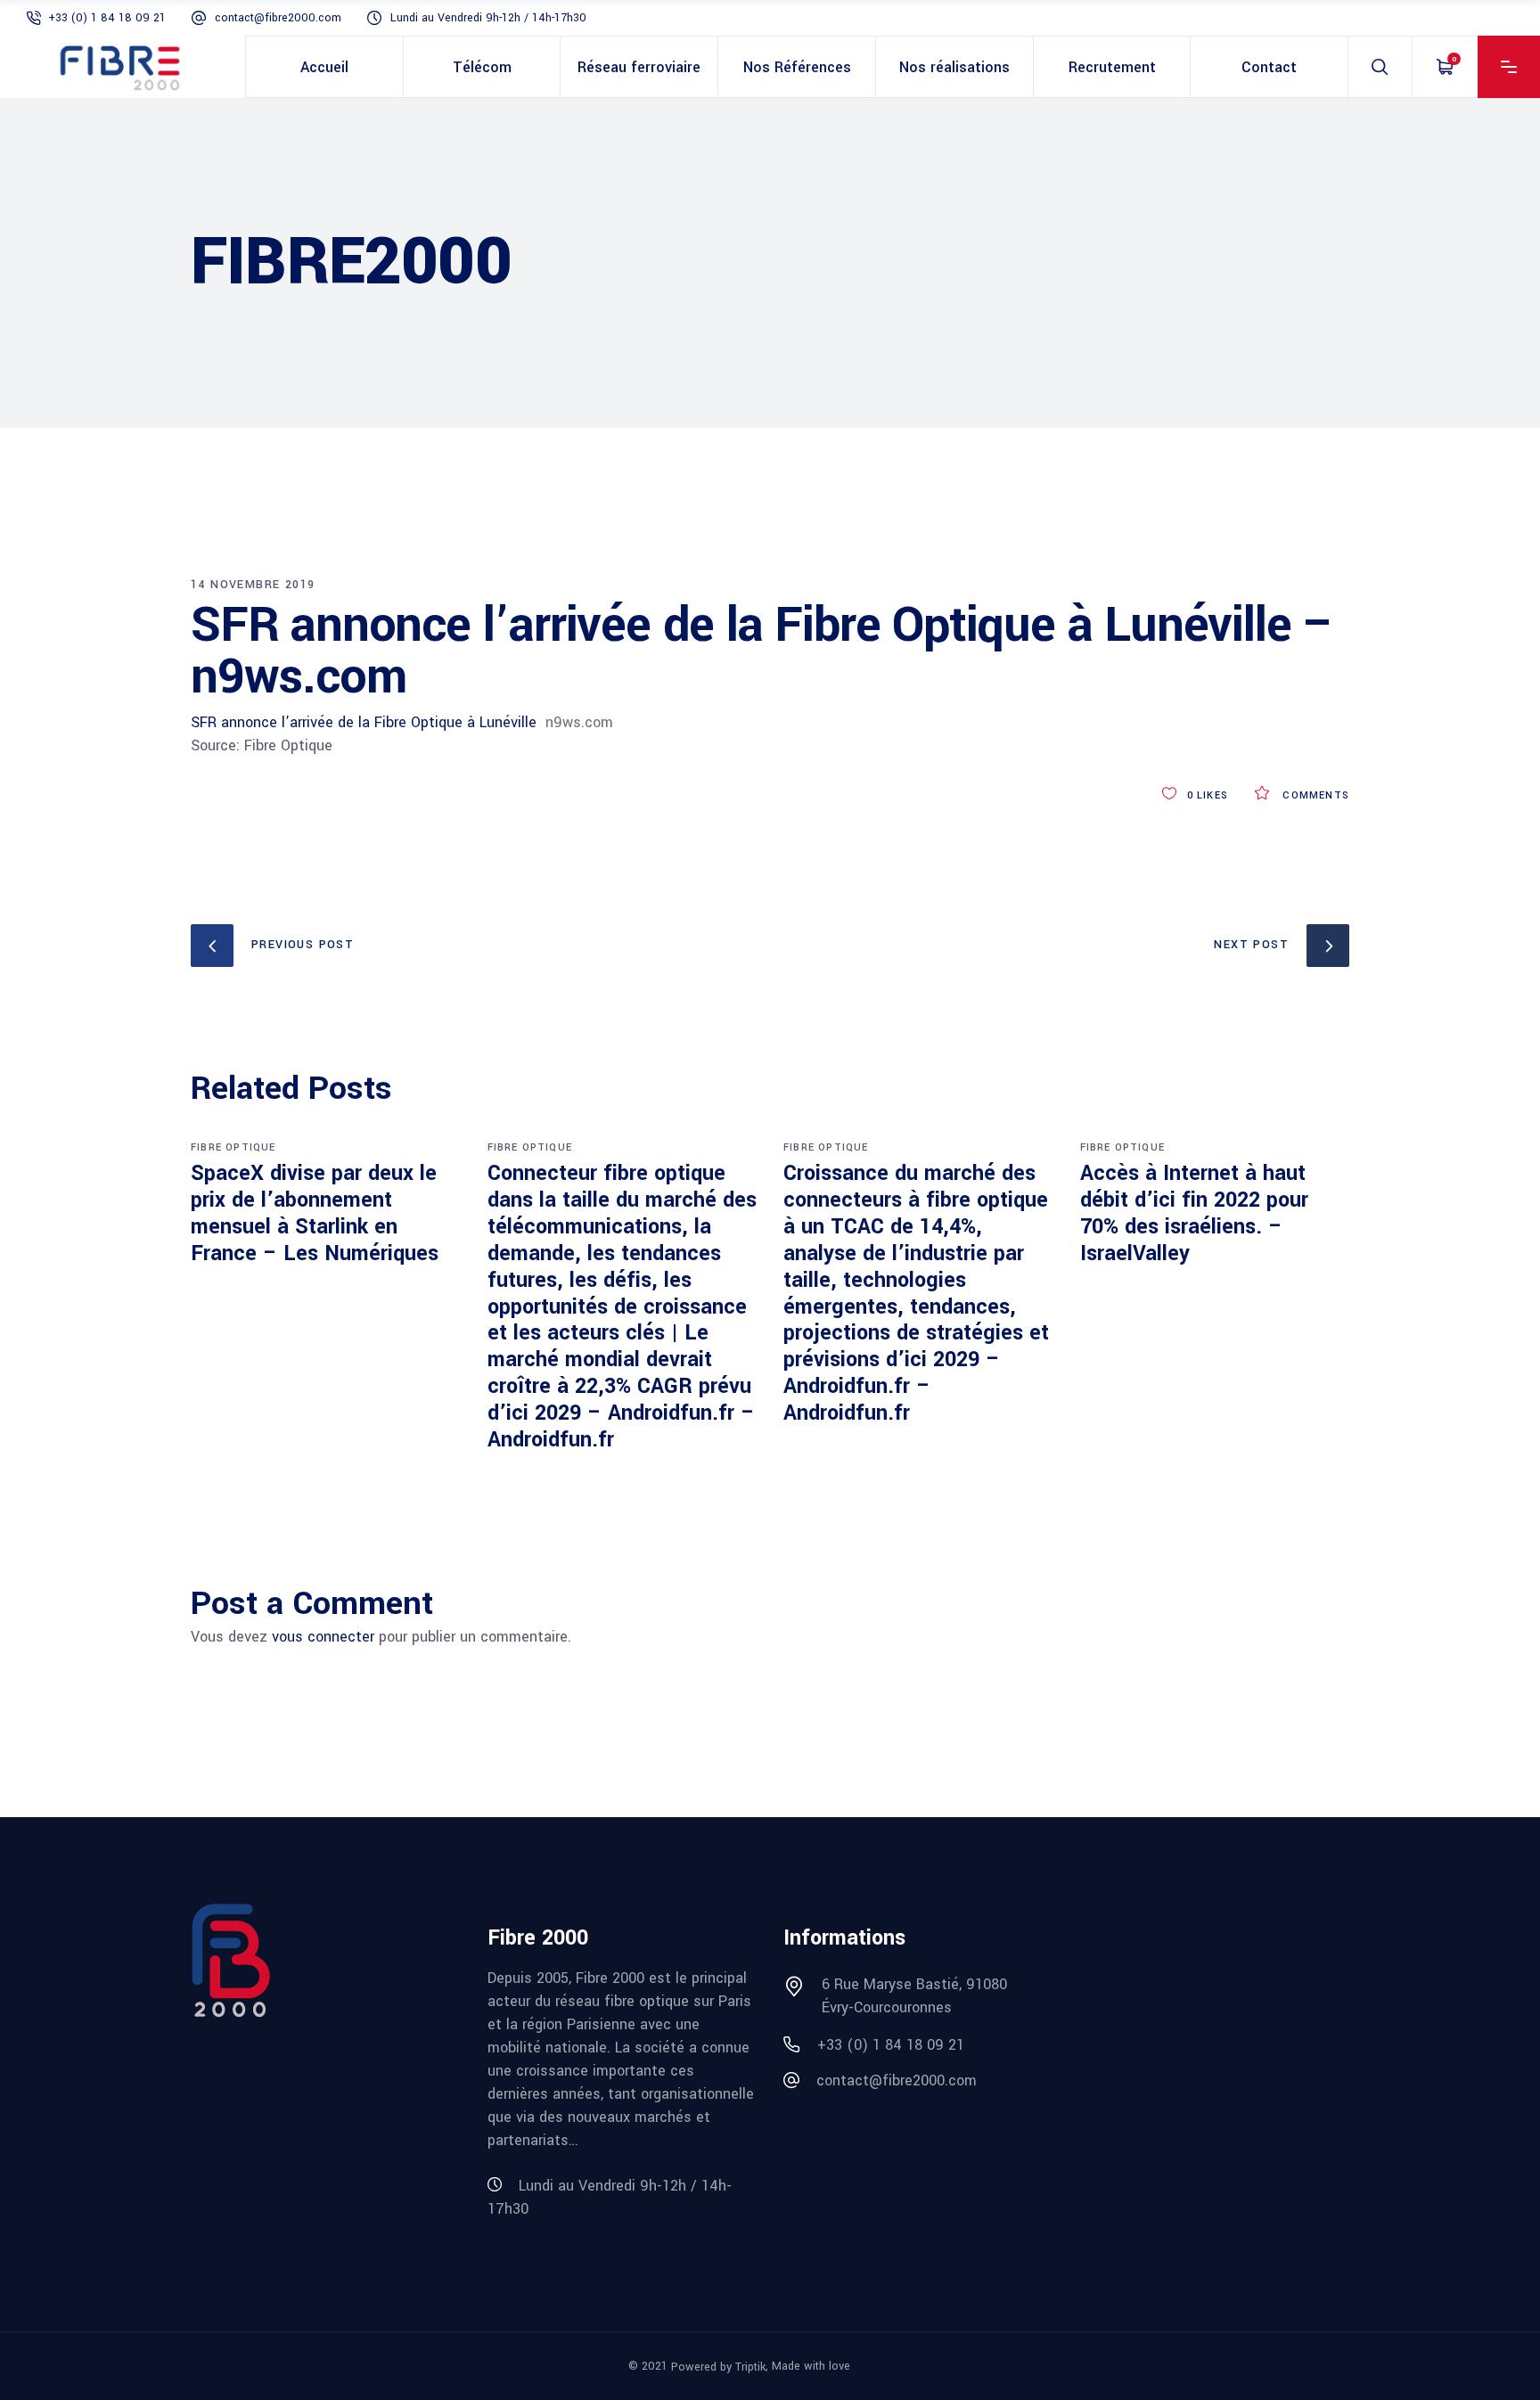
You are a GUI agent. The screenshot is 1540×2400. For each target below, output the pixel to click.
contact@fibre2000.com (278, 18)
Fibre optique (233, 1147)
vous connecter (323, 1637)
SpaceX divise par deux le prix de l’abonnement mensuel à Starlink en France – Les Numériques (315, 1213)
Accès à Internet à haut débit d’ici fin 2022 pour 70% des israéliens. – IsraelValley (1194, 1213)
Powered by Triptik (718, 2367)
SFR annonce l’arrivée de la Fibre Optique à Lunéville (364, 722)
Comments (1314, 795)
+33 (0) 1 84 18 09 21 (107, 18)
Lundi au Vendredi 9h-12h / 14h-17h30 (488, 18)
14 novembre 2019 (253, 585)
